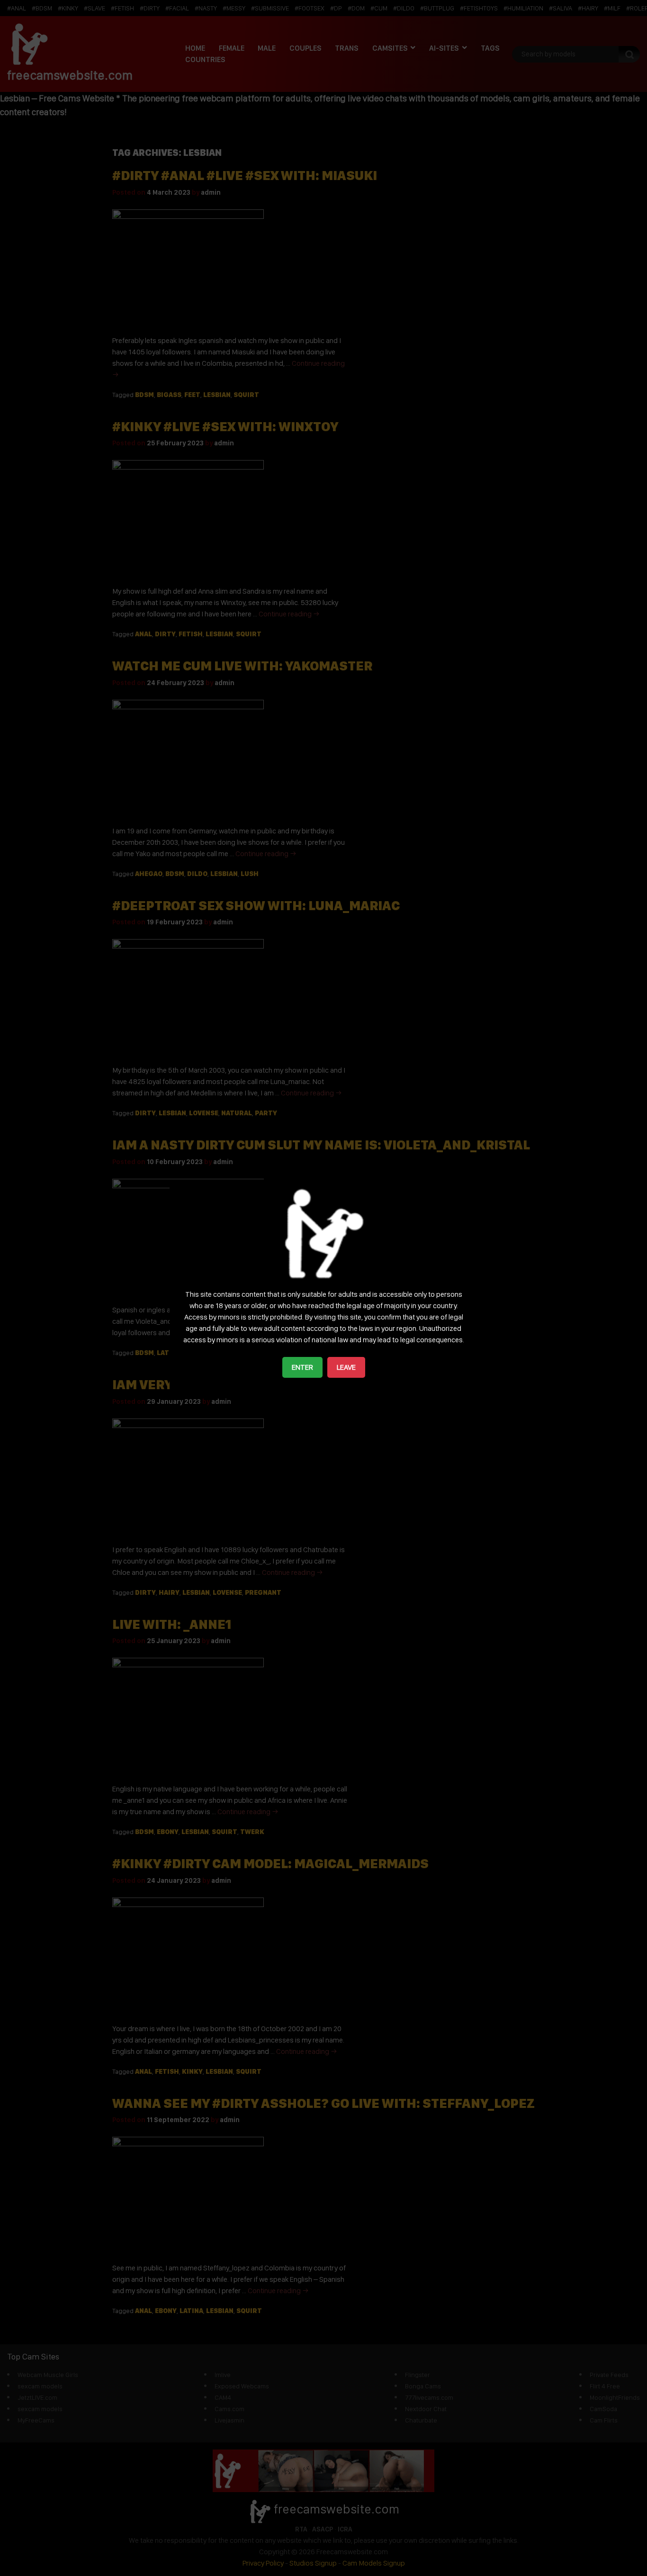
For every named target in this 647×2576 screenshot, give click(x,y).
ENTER (302, 1367)
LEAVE (346, 1367)
